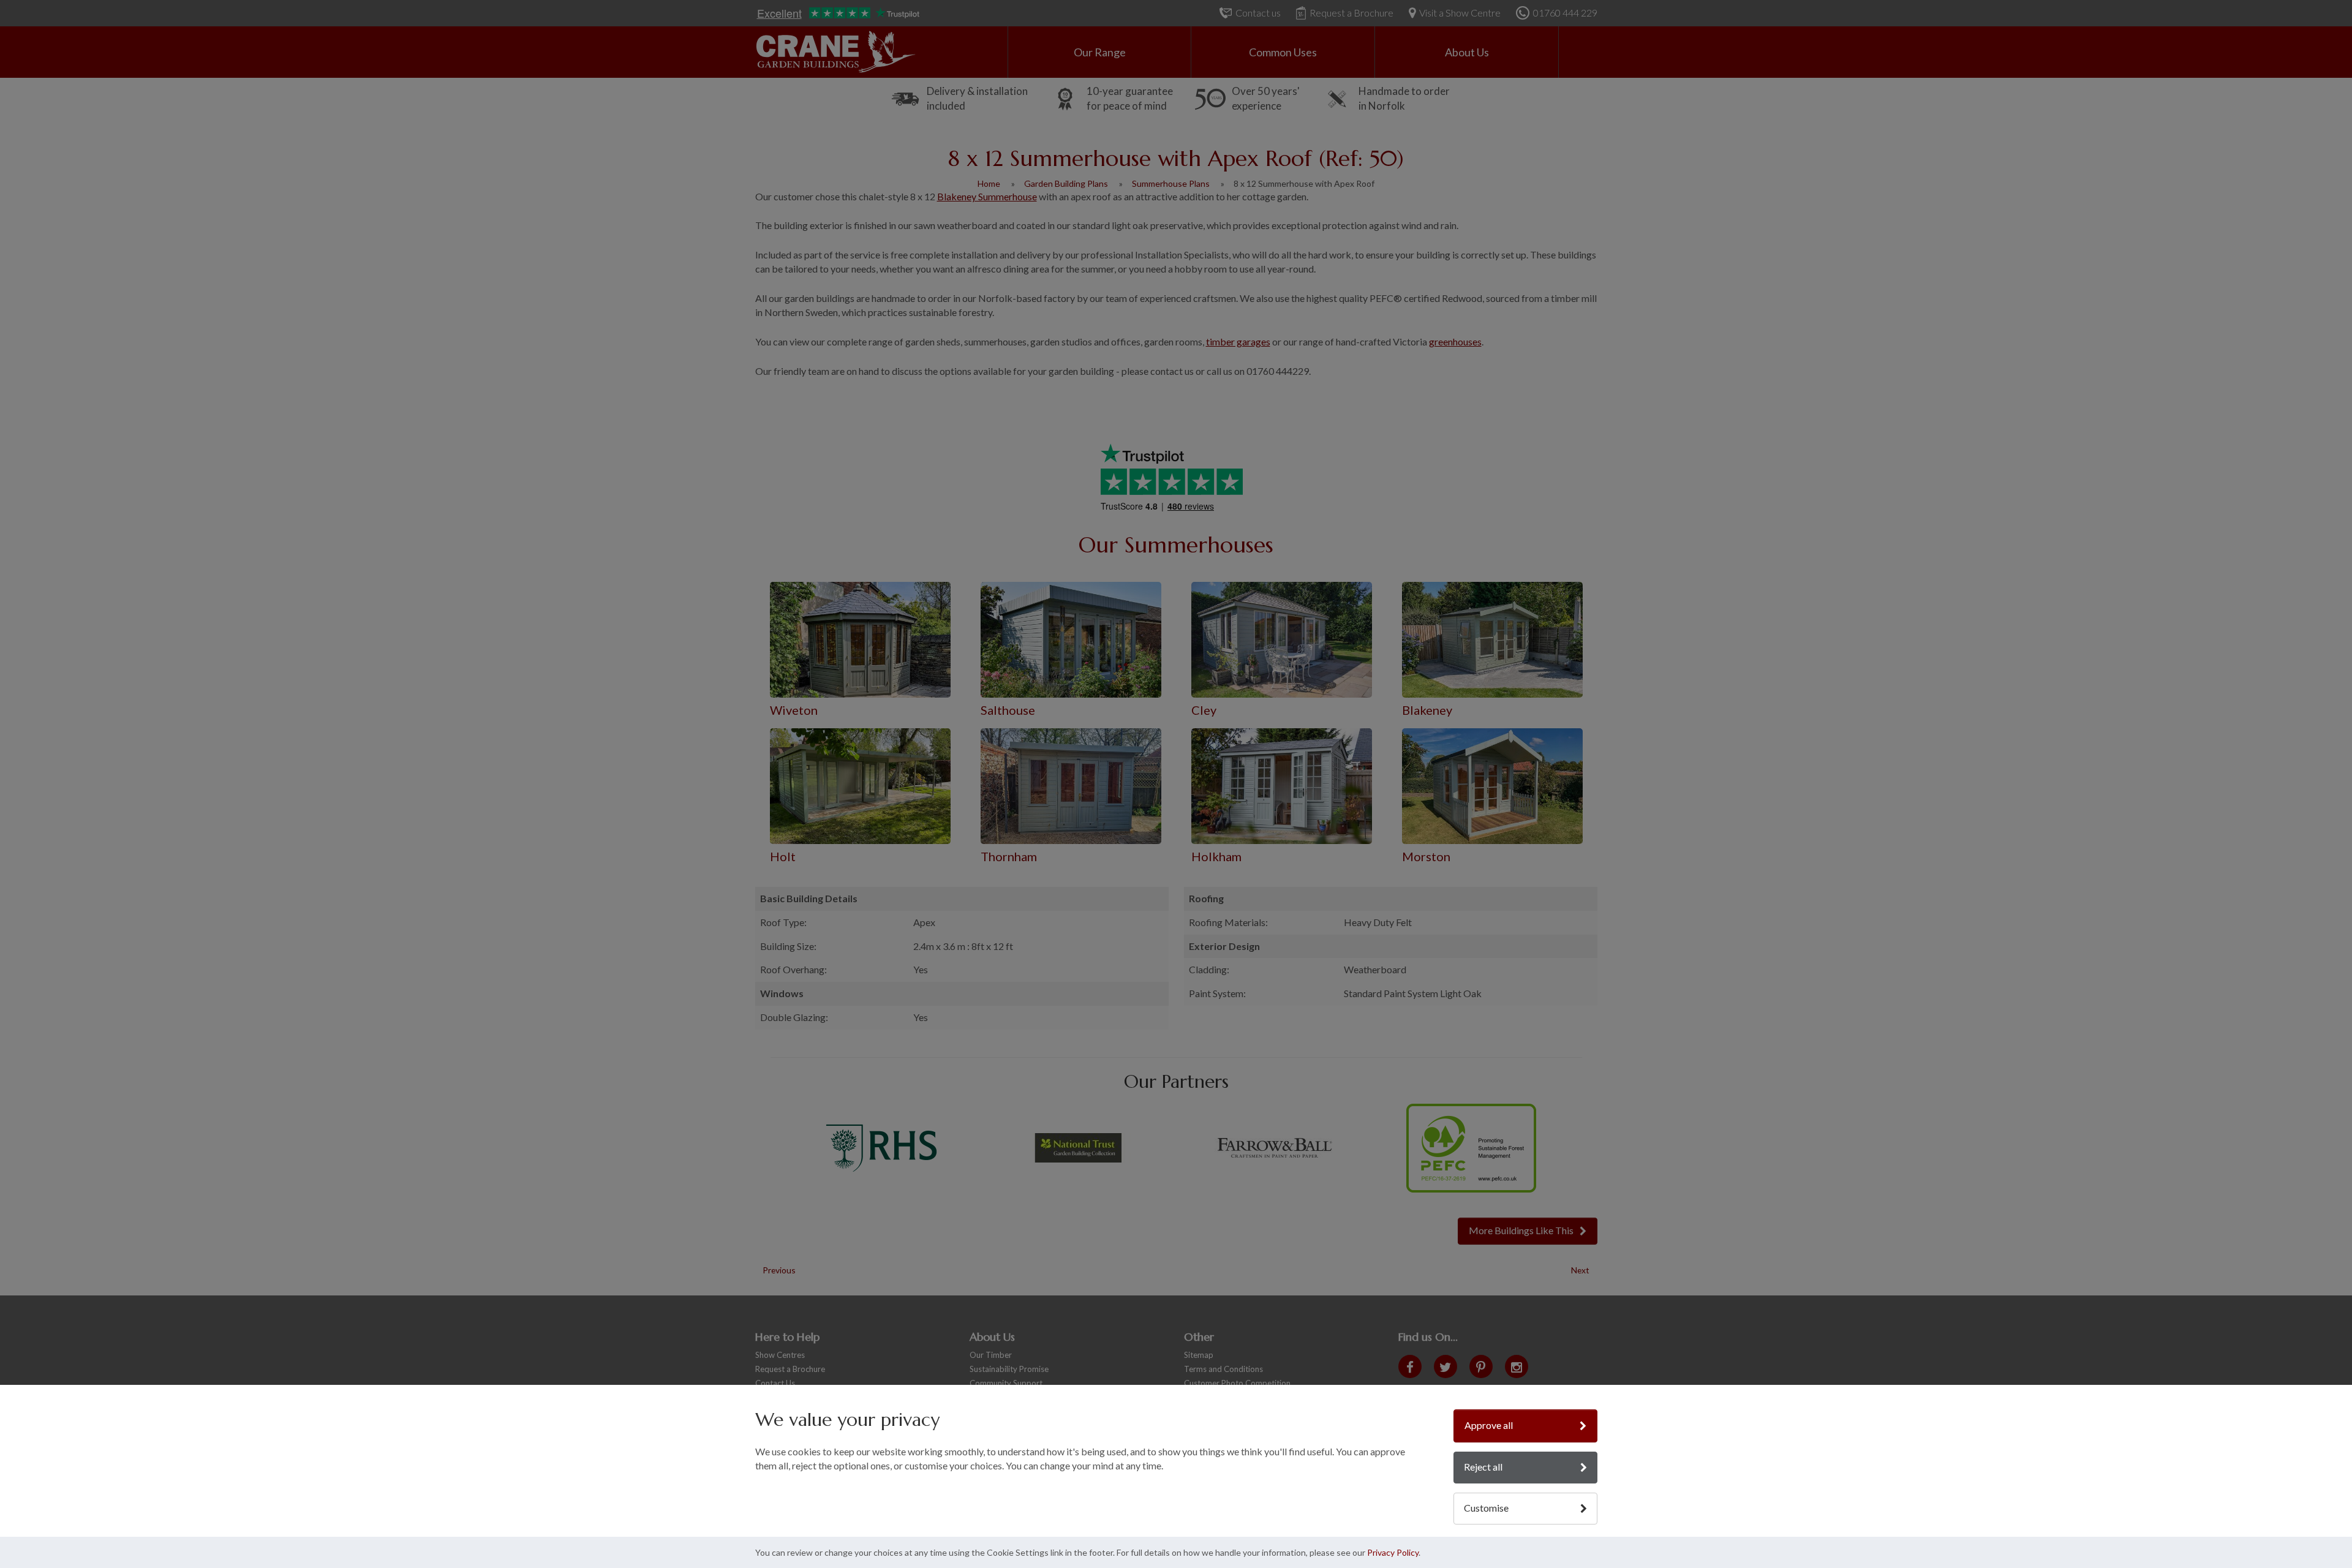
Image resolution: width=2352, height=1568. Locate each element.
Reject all (1483, 1467)
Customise (1486, 1508)
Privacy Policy (1393, 1552)
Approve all (1489, 1425)
